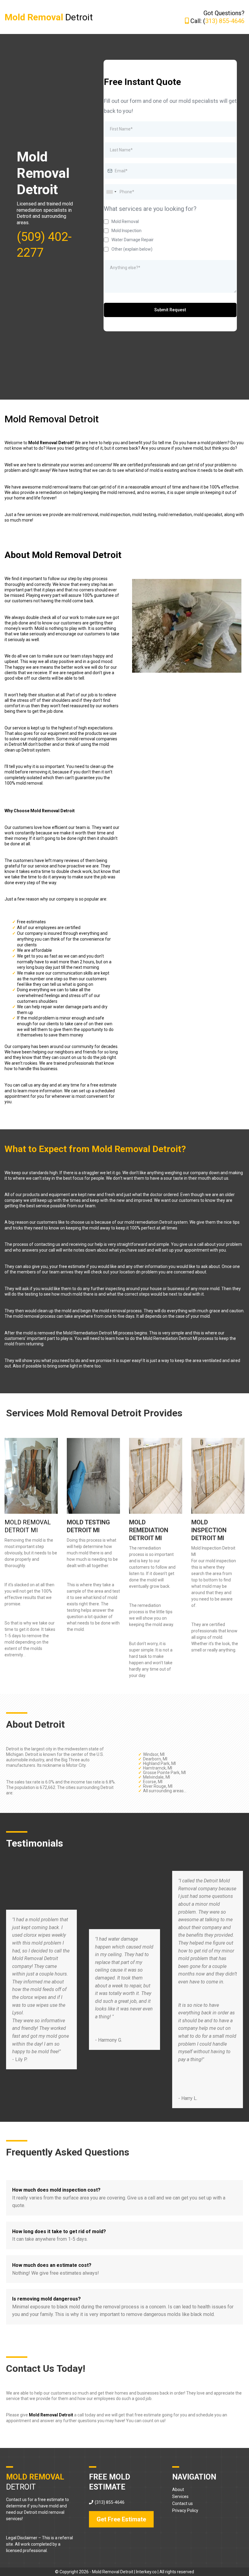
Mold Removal (125, 221)
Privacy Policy (185, 2510)
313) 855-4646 (225, 21)
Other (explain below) (132, 249)
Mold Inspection (126, 231)
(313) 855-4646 (110, 2502)
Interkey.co (146, 2572)
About (178, 2490)
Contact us (182, 2503)
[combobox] (111, 192)
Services (180, 2497)
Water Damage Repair (133, 240)
